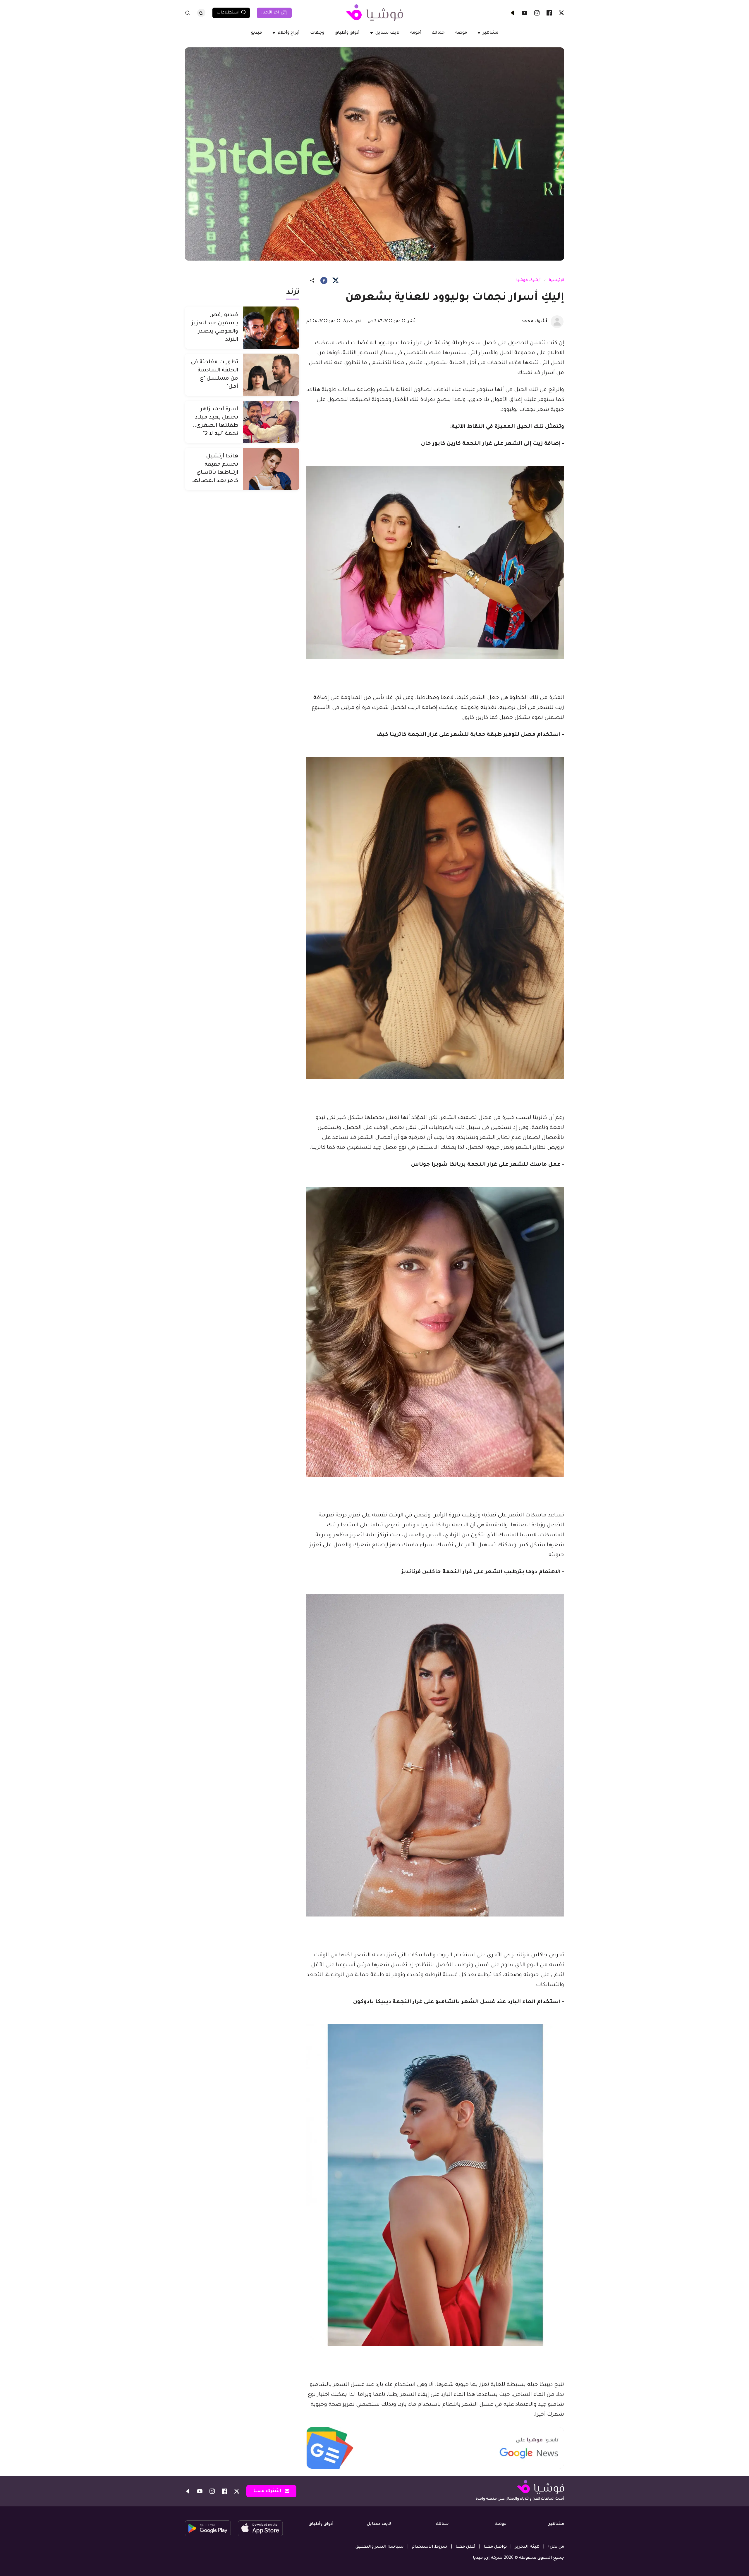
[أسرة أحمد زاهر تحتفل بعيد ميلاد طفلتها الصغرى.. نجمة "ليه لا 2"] (271, 422)
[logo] (374, 13)
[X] (561, 13)
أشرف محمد (534, 322)
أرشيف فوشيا (528, 280)
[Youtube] (525, 13)
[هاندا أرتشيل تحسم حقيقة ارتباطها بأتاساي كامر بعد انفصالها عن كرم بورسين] (271, 469)
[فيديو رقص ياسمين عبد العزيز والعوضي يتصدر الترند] (271, 328)
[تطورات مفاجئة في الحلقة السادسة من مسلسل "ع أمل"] (271, 375)
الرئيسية (556, 280)
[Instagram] (537, 13)
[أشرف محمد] (557, 322)
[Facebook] (549, 13)
